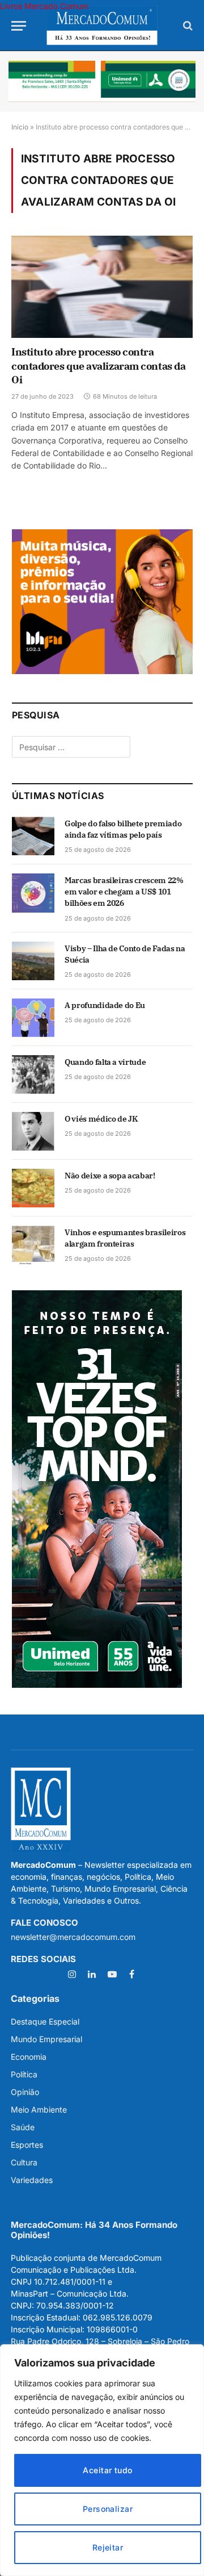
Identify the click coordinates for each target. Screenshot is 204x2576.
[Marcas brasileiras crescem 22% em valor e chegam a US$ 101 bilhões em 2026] (33, 893)
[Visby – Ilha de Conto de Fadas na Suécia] (33, 961)
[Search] (187, 26)
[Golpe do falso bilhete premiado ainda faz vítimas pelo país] (33, 836)
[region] (102, 2460)
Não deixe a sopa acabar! (110, 1176)
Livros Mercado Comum (44, 6)
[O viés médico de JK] (33, 1131)
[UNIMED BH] (97, 1685)
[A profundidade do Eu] (33, 1018)
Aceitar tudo (107, 2470)
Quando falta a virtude (105, 1062)
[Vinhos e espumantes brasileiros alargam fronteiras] (33, 1245)
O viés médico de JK (101, 1119)
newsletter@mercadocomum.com (73, 1937)
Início (20, 127)
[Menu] (19, 26)
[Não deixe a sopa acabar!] (33, 1188)
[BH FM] (102, 671)
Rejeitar (108, 2547)
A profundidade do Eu (105, 1005)
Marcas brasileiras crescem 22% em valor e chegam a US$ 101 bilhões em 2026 (124, 892)
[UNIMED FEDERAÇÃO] (102, 81)
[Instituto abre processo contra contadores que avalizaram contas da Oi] (102, 287)
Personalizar (108, 2509)
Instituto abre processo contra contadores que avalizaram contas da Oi (98, 366)
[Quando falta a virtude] (33, 1074)
